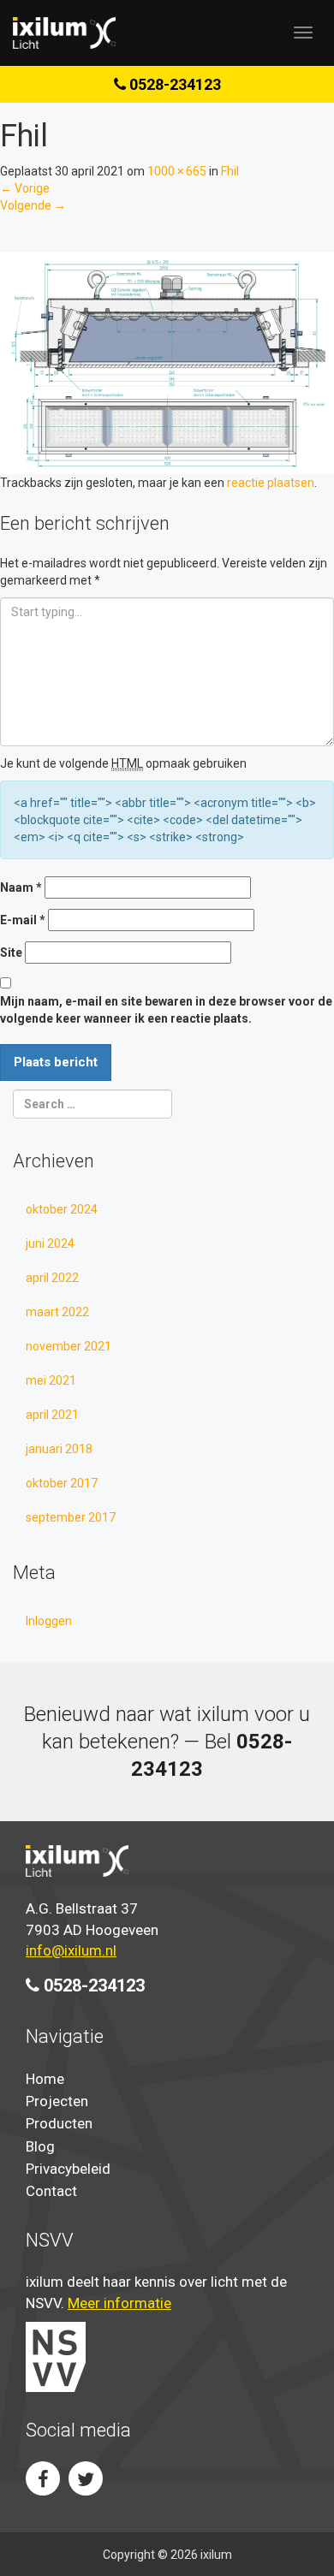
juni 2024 (50, 1243)
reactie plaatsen (271, 483)
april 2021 (52, 1415)
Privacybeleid (68, 2169)
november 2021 (69, 1346)
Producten (59, 2123)
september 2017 (71, 1517)
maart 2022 (57, 1312)
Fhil (230, 171)
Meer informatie (119, 2303)
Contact (51, 2191)
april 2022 (52, 1278)
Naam (21, 887)
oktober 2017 (62, 1483)
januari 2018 (59, 1449)
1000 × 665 (177, 171)
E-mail (23, 920)
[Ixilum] (64, 33)
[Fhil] (167, 362)
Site (11, 953)
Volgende (33, 205)
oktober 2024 (62, 1209)
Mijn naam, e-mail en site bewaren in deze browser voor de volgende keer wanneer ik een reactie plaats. (166, 1010)
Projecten (57, 2101)
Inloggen (49, 1621)
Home (45, 2079)
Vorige (25, 188)
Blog (40, 2146)
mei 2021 (51, 1380)
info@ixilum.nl (71, 1950)
